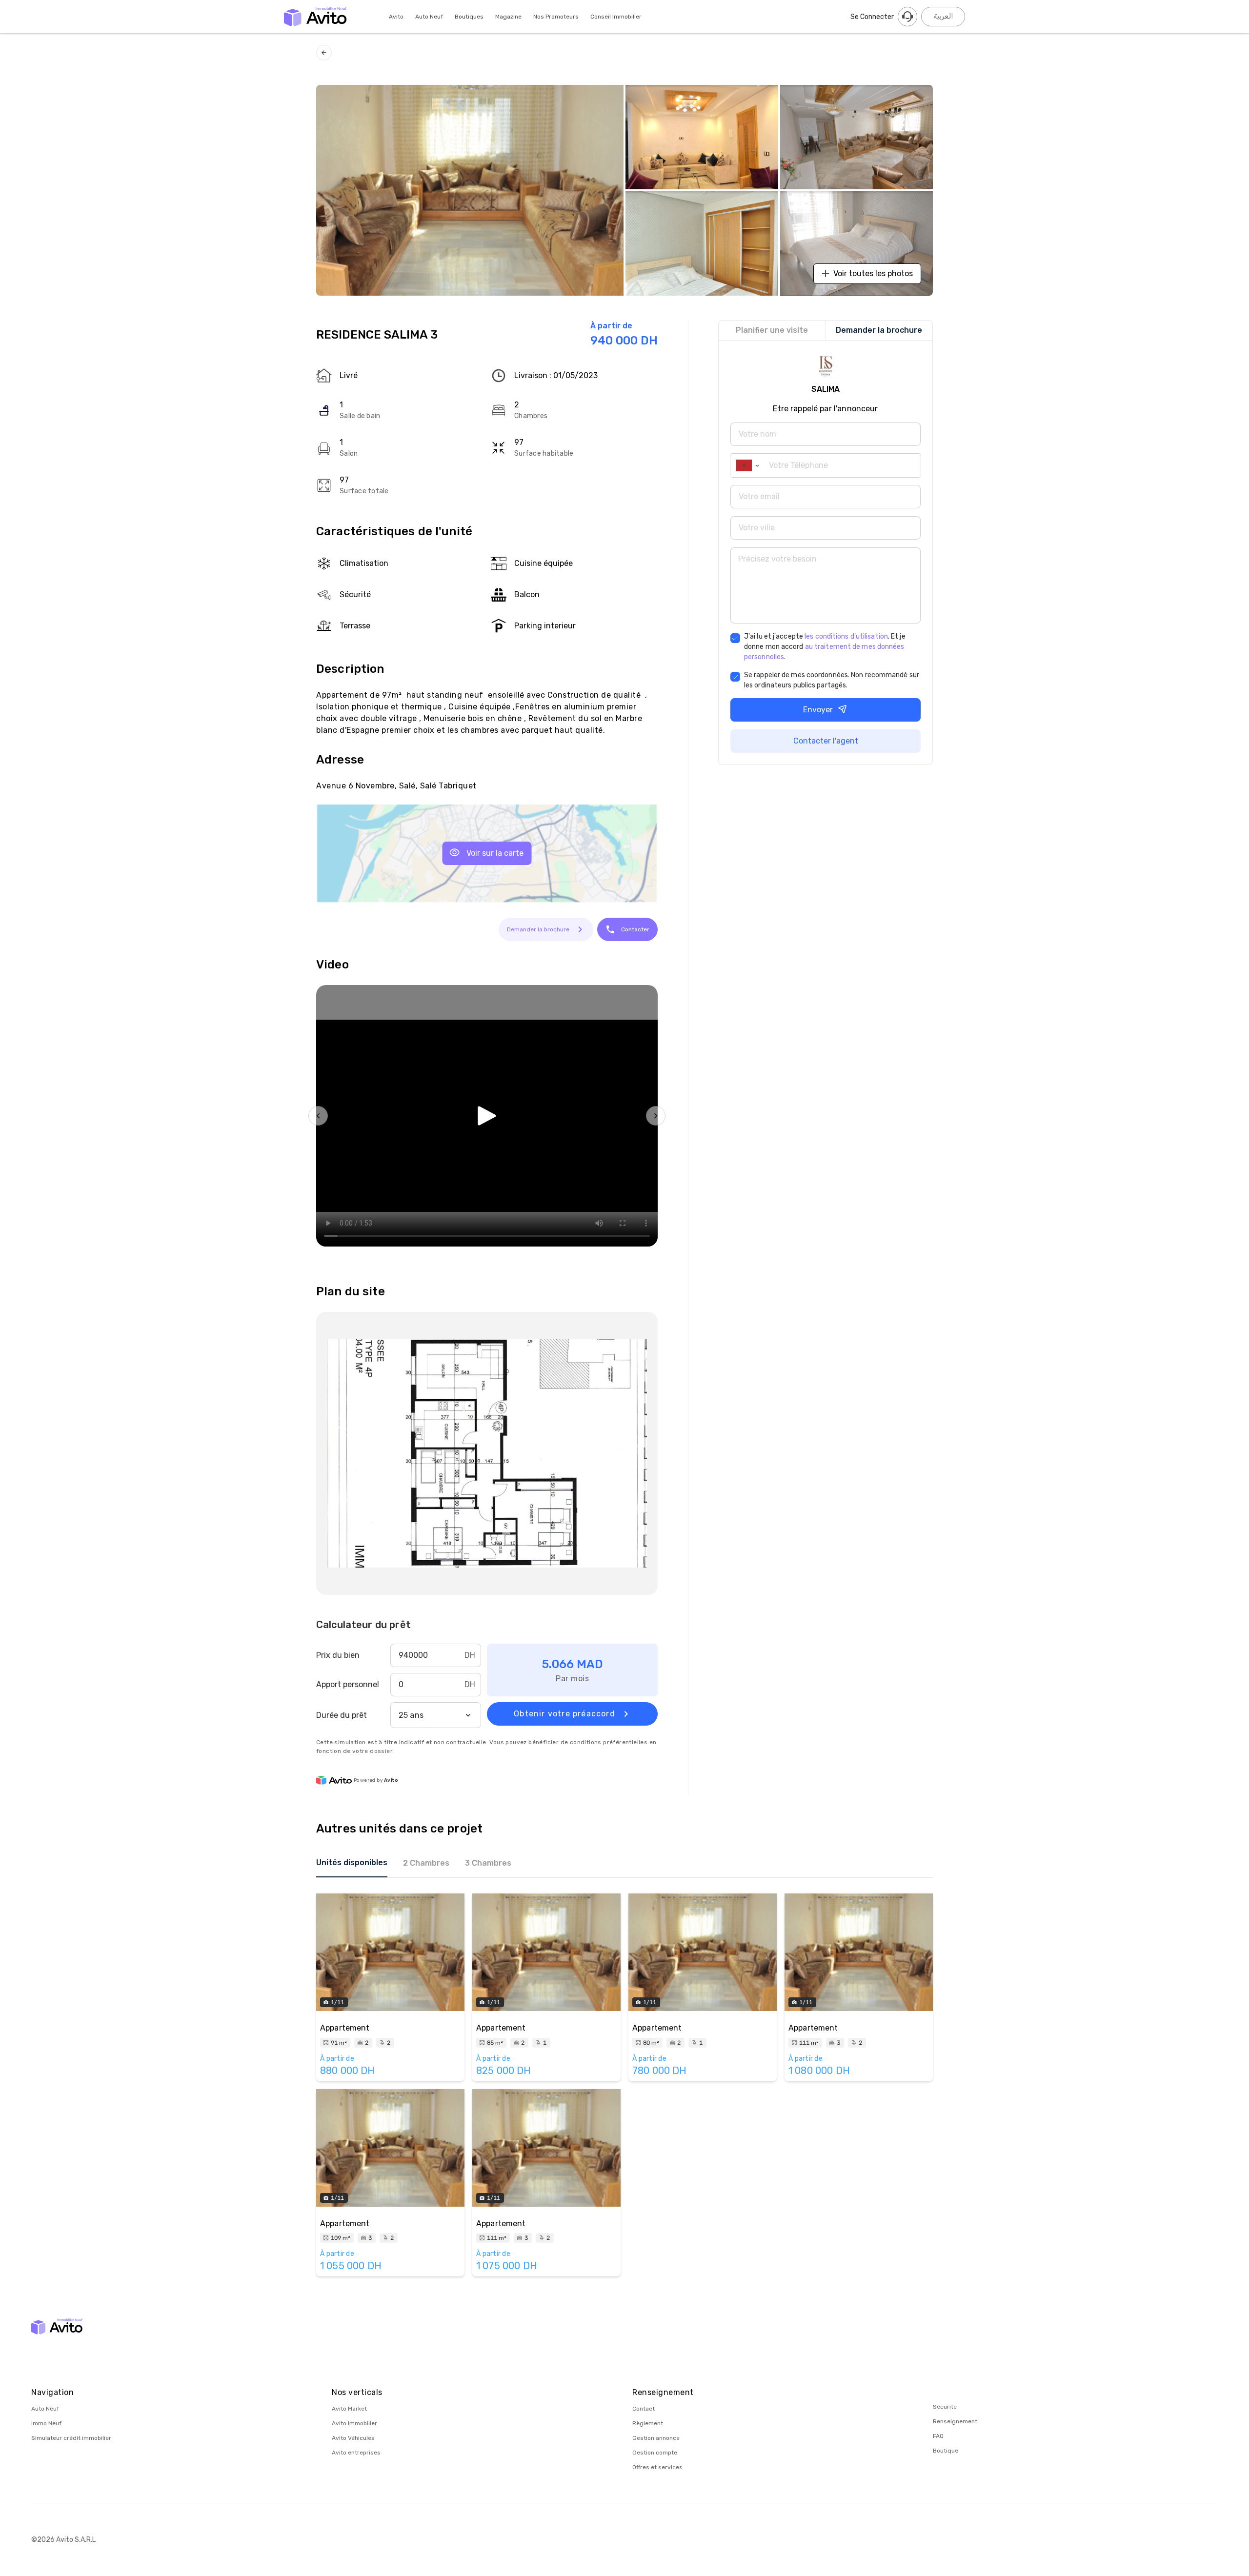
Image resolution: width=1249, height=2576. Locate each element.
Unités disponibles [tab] (352, 1862)
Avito (396, 17)
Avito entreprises (356, 2453)
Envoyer (818, 710)
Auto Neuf (429, 17)
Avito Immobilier (354, 2423)
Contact (644, 2409)
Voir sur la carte (495, 853)
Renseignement (955, 2421)
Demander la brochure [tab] (879, 330)
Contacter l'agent (826, 741)
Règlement (648, 2423)
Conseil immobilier (616, 17)
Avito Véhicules (353, 2438)
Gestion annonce (656, 2438)
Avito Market (349, 2409)
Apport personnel (348, 1684)
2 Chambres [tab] (426, 1863)
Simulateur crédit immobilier (71, 2438)
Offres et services (657, 2467)
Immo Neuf (46, 2423)
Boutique (946, 2451)
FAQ (938, 2436)
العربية (943, 16)
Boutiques (469, 17)
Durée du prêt (342, 1715)
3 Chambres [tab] (488, 1863)
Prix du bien (338, 1655)
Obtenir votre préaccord (564, 1714)
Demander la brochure (538, 929)
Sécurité (945, 2407)
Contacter (635, 929)
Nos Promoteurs (556, 17)
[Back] (324, 53)
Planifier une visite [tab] (772, 330)
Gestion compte (655, 2453)
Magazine (508, 17)
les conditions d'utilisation (846, 636)
